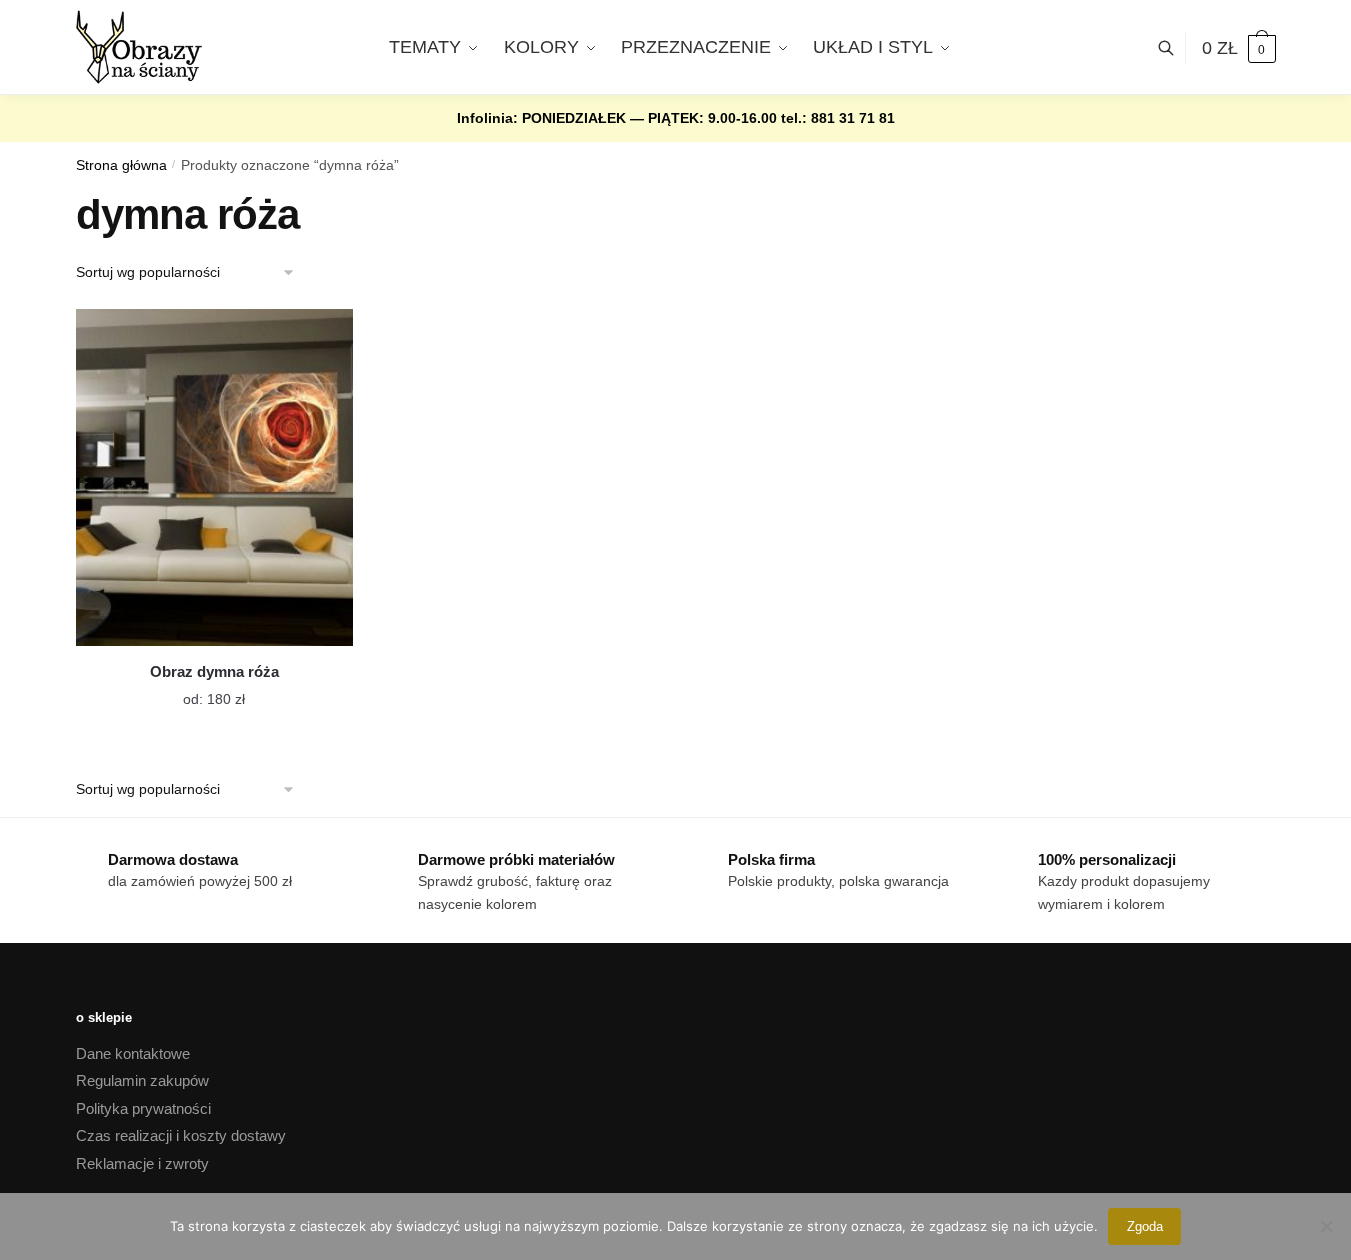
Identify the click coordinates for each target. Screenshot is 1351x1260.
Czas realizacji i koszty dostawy (181, 1135)
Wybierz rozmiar (199, 687)
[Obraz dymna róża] (214, 477)
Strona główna (121, 165)
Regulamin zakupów (142, 1080)
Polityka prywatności (143, 1108)
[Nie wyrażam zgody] (1326, 1226)
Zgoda (1145, 1226)
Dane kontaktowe (133, 1053)
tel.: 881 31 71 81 (838, 118)
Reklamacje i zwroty (142, 1163)
